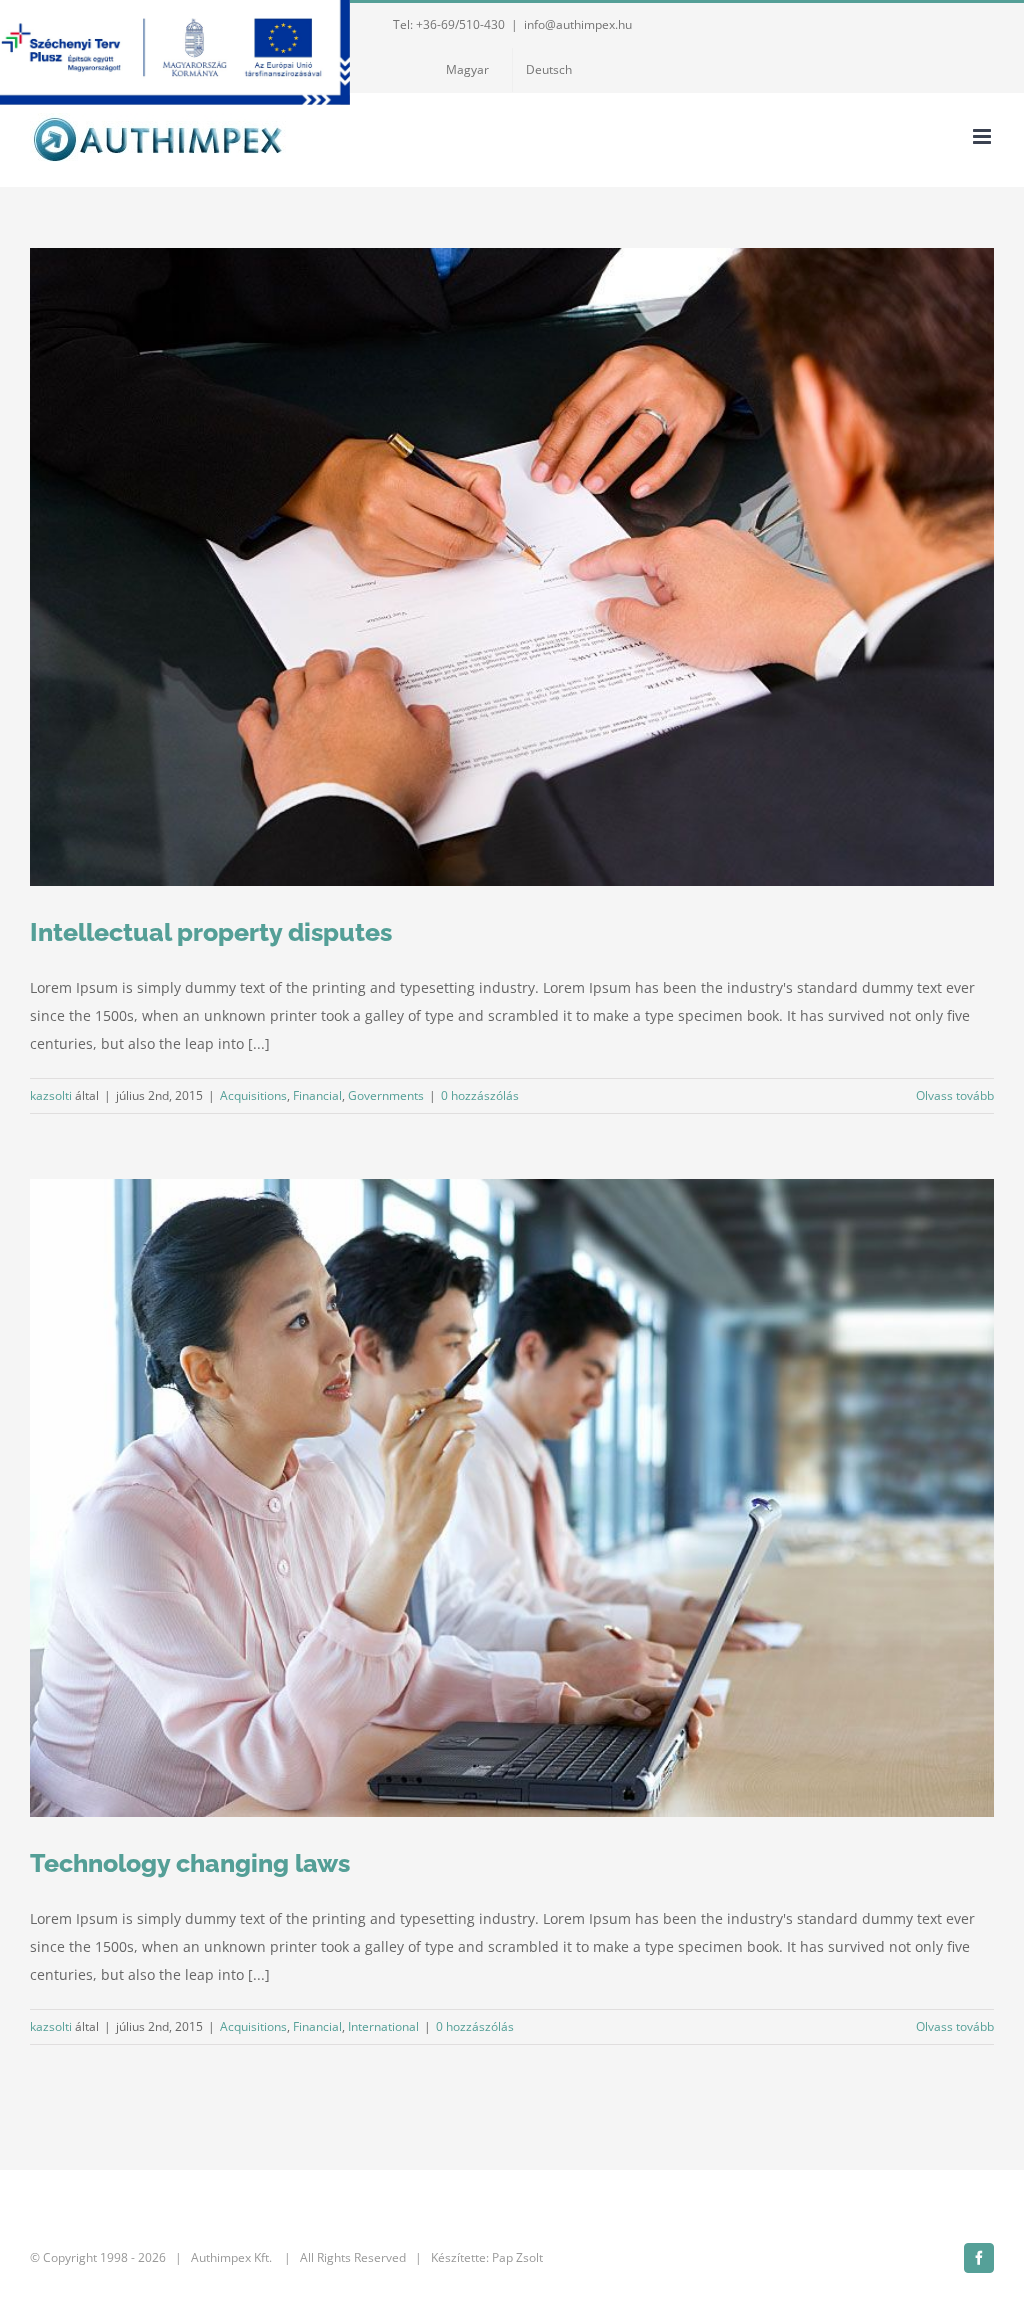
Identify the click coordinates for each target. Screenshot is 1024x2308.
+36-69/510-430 (460, 24)
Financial (317, 1095)
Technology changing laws (190, 1863)
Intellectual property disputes (211, 932)
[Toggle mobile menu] (983, 136)
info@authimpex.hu (578, 24)
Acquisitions (253, 1095)
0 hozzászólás (480, 1095)
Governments (386, 1095)
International (383, 2026)
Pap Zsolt (517, 2257)
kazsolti (51, 1095)
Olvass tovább (955, 1095)
